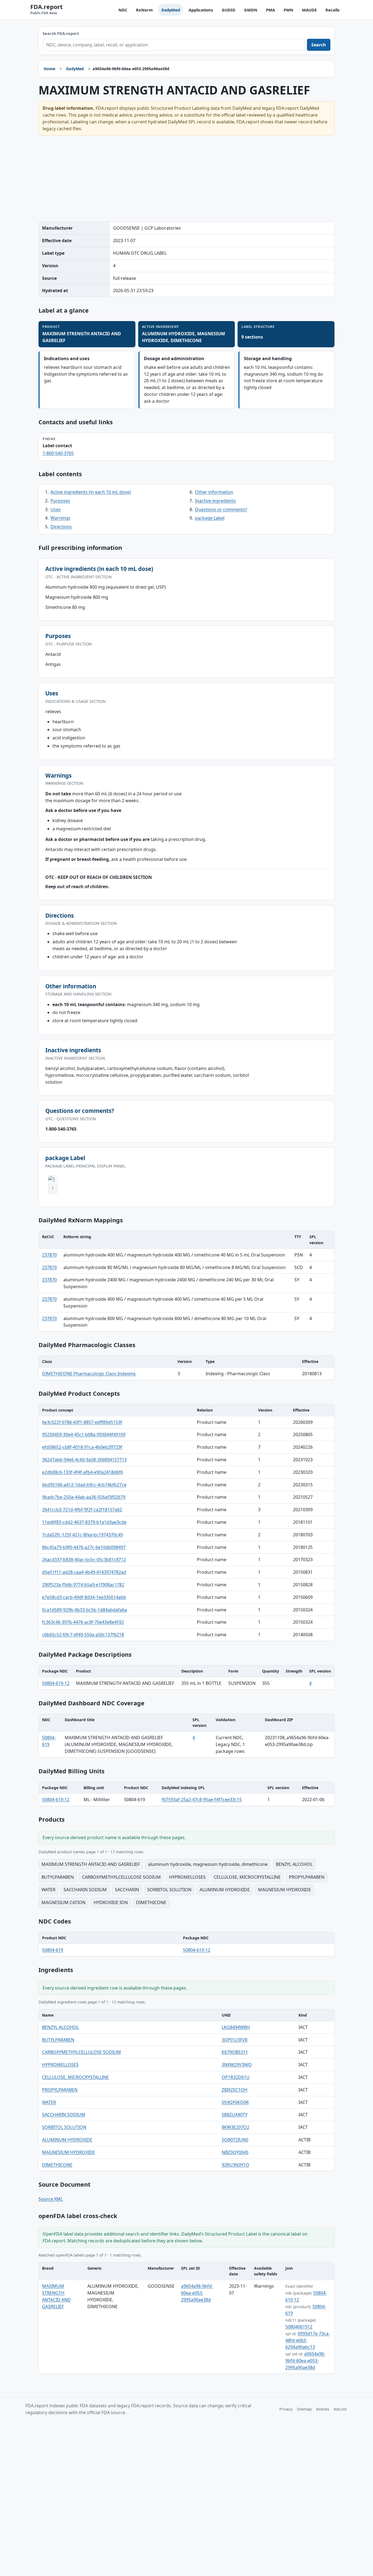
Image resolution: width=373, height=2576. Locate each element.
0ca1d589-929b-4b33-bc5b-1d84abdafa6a (85, 1610)
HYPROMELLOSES (60, 2065)
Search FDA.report (61, 33)
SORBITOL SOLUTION (64, 2127)
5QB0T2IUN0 (235, 2140)
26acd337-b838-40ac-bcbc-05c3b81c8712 (84, 1560)
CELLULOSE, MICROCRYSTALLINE (76, 2077)
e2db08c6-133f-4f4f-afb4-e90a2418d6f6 (82, 1472)
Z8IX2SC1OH (235, 2090)
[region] (187, 1281)
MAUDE (309, 10)
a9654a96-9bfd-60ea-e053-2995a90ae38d (197, 2293)
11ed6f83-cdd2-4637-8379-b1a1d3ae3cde (84, 1522)
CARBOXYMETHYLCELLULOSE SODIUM (82, 2052)
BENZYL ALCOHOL (60, 2027)
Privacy (286, 2409)
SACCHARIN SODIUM (64, 2115)
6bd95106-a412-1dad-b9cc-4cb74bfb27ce (84, 1485)
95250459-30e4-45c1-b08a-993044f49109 (84, 1434)
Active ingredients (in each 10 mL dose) (91, 492)
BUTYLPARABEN (58, 2040)
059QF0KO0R (235, 2102)
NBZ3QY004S (235, 2152)
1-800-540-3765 (58, 453)
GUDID (229, 10)
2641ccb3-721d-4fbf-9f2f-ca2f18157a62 (82, 1510)
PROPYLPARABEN (60, 2090)
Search (319, 45)
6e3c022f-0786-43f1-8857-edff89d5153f (82, 1422)
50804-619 (53, 1950)
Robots (323, 2409)
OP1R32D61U (236, 2077)
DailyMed (171, 10)
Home (49, 69)
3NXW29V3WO (237, 2065)
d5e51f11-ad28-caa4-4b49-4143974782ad (84, 1572)
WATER (49, 2102)
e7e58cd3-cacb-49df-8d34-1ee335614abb (84, 1597)
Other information (214, 492)
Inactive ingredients (215, 501)
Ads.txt (340, 2409)
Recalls (332, 10)
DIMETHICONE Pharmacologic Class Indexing (89, 1374)
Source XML (51, 2199)
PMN (288, 10)
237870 (49, 1255)
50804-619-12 (56, 1683)
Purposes (60, 501)
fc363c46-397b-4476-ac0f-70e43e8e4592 (83, 1622)
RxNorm (144, 10)
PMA (270, 10)
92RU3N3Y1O (236, 2165)
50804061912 (299, 2327)
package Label (210, 518)
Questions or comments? (221, 509)
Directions (61, 527)
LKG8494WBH (236, 2027)
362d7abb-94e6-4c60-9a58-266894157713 (84, 1460)
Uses (56, 509)
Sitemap (304, 2409)
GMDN (251, 10)
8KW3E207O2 (236, 2127)
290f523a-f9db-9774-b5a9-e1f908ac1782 (83, 1585)
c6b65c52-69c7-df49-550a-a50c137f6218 (83, 1635)
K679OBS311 (235, 2052)
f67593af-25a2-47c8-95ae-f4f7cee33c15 (202, 1800)
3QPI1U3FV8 (235, 2040)
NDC (123, 10)
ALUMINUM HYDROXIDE (67, 2140)
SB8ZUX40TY (235, 2115)
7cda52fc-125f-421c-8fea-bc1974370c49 (82, 1535)
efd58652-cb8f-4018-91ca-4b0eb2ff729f (82, 1447)
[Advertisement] (187, 179)
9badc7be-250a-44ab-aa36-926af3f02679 (84, 1497)
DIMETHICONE (57, 2165)
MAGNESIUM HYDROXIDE (69, 2152)
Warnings (60, 518)
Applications (201, 10)
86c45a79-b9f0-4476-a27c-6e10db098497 (84, 1547)
